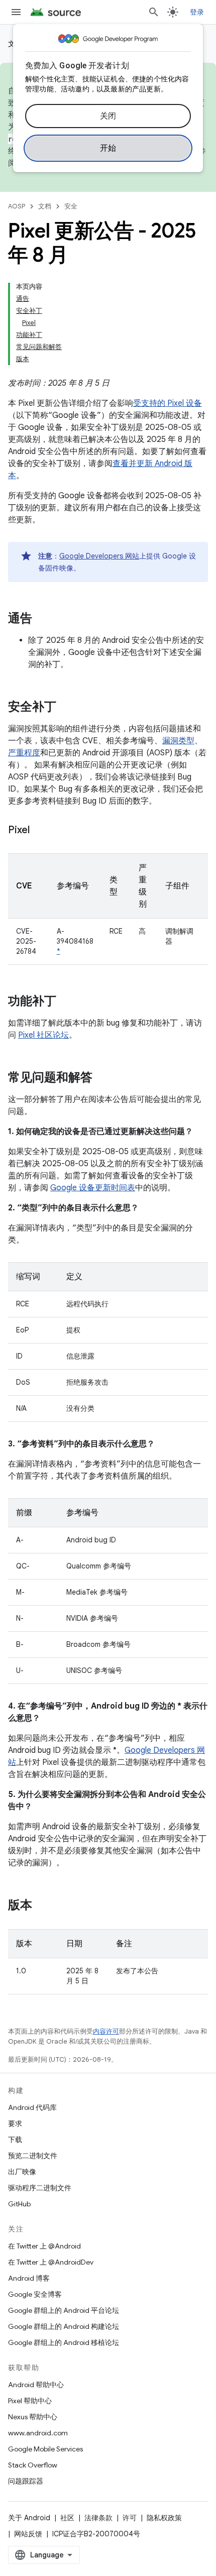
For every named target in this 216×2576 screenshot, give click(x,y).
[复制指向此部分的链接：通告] (42, 619)
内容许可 (106, 2031)
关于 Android (29, 2518)
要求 (15, 2123)
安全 (71, 206)
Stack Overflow (33, 2465)
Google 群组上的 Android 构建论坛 (64, 2326)
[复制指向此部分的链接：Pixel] (40, 831)
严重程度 (24, 753)
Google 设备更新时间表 (93, 1188)
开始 (108, 148)
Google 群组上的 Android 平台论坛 (64, 2310)
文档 (45, 206)
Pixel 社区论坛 (43, 1035)
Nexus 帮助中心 (33, 2417)
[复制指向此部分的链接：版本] (42, 1906)
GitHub (19, 2204)
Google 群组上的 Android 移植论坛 (64, 2342)
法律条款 (98, 2518)
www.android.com (38, 2433)
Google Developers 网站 (99, 556)
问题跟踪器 (26, 2481)
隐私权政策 (164, 2518)
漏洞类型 (178, 741)
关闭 (108, 116)
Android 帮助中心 (36, 2385)
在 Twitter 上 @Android (44, 2246)
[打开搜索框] (154, 12)
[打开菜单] (16, 12)
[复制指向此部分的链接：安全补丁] (66, 708)
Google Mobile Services (45, 2449)
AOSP (17, 206)
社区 (67, 2518)
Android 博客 (29, 2278)
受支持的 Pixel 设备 (168, 403)
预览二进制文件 (33, 2156)
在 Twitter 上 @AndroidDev (51, 2262)
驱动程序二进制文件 (40, 2188)
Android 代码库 (32, 2107)
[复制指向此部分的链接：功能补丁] (66, 1002)
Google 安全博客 (35, 2294)
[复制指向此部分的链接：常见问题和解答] (102, 1078)
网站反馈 (28, 2534)
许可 (130, 2518)
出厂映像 (22, 2172)
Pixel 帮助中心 (30, 2401)
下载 (15, 2140)
